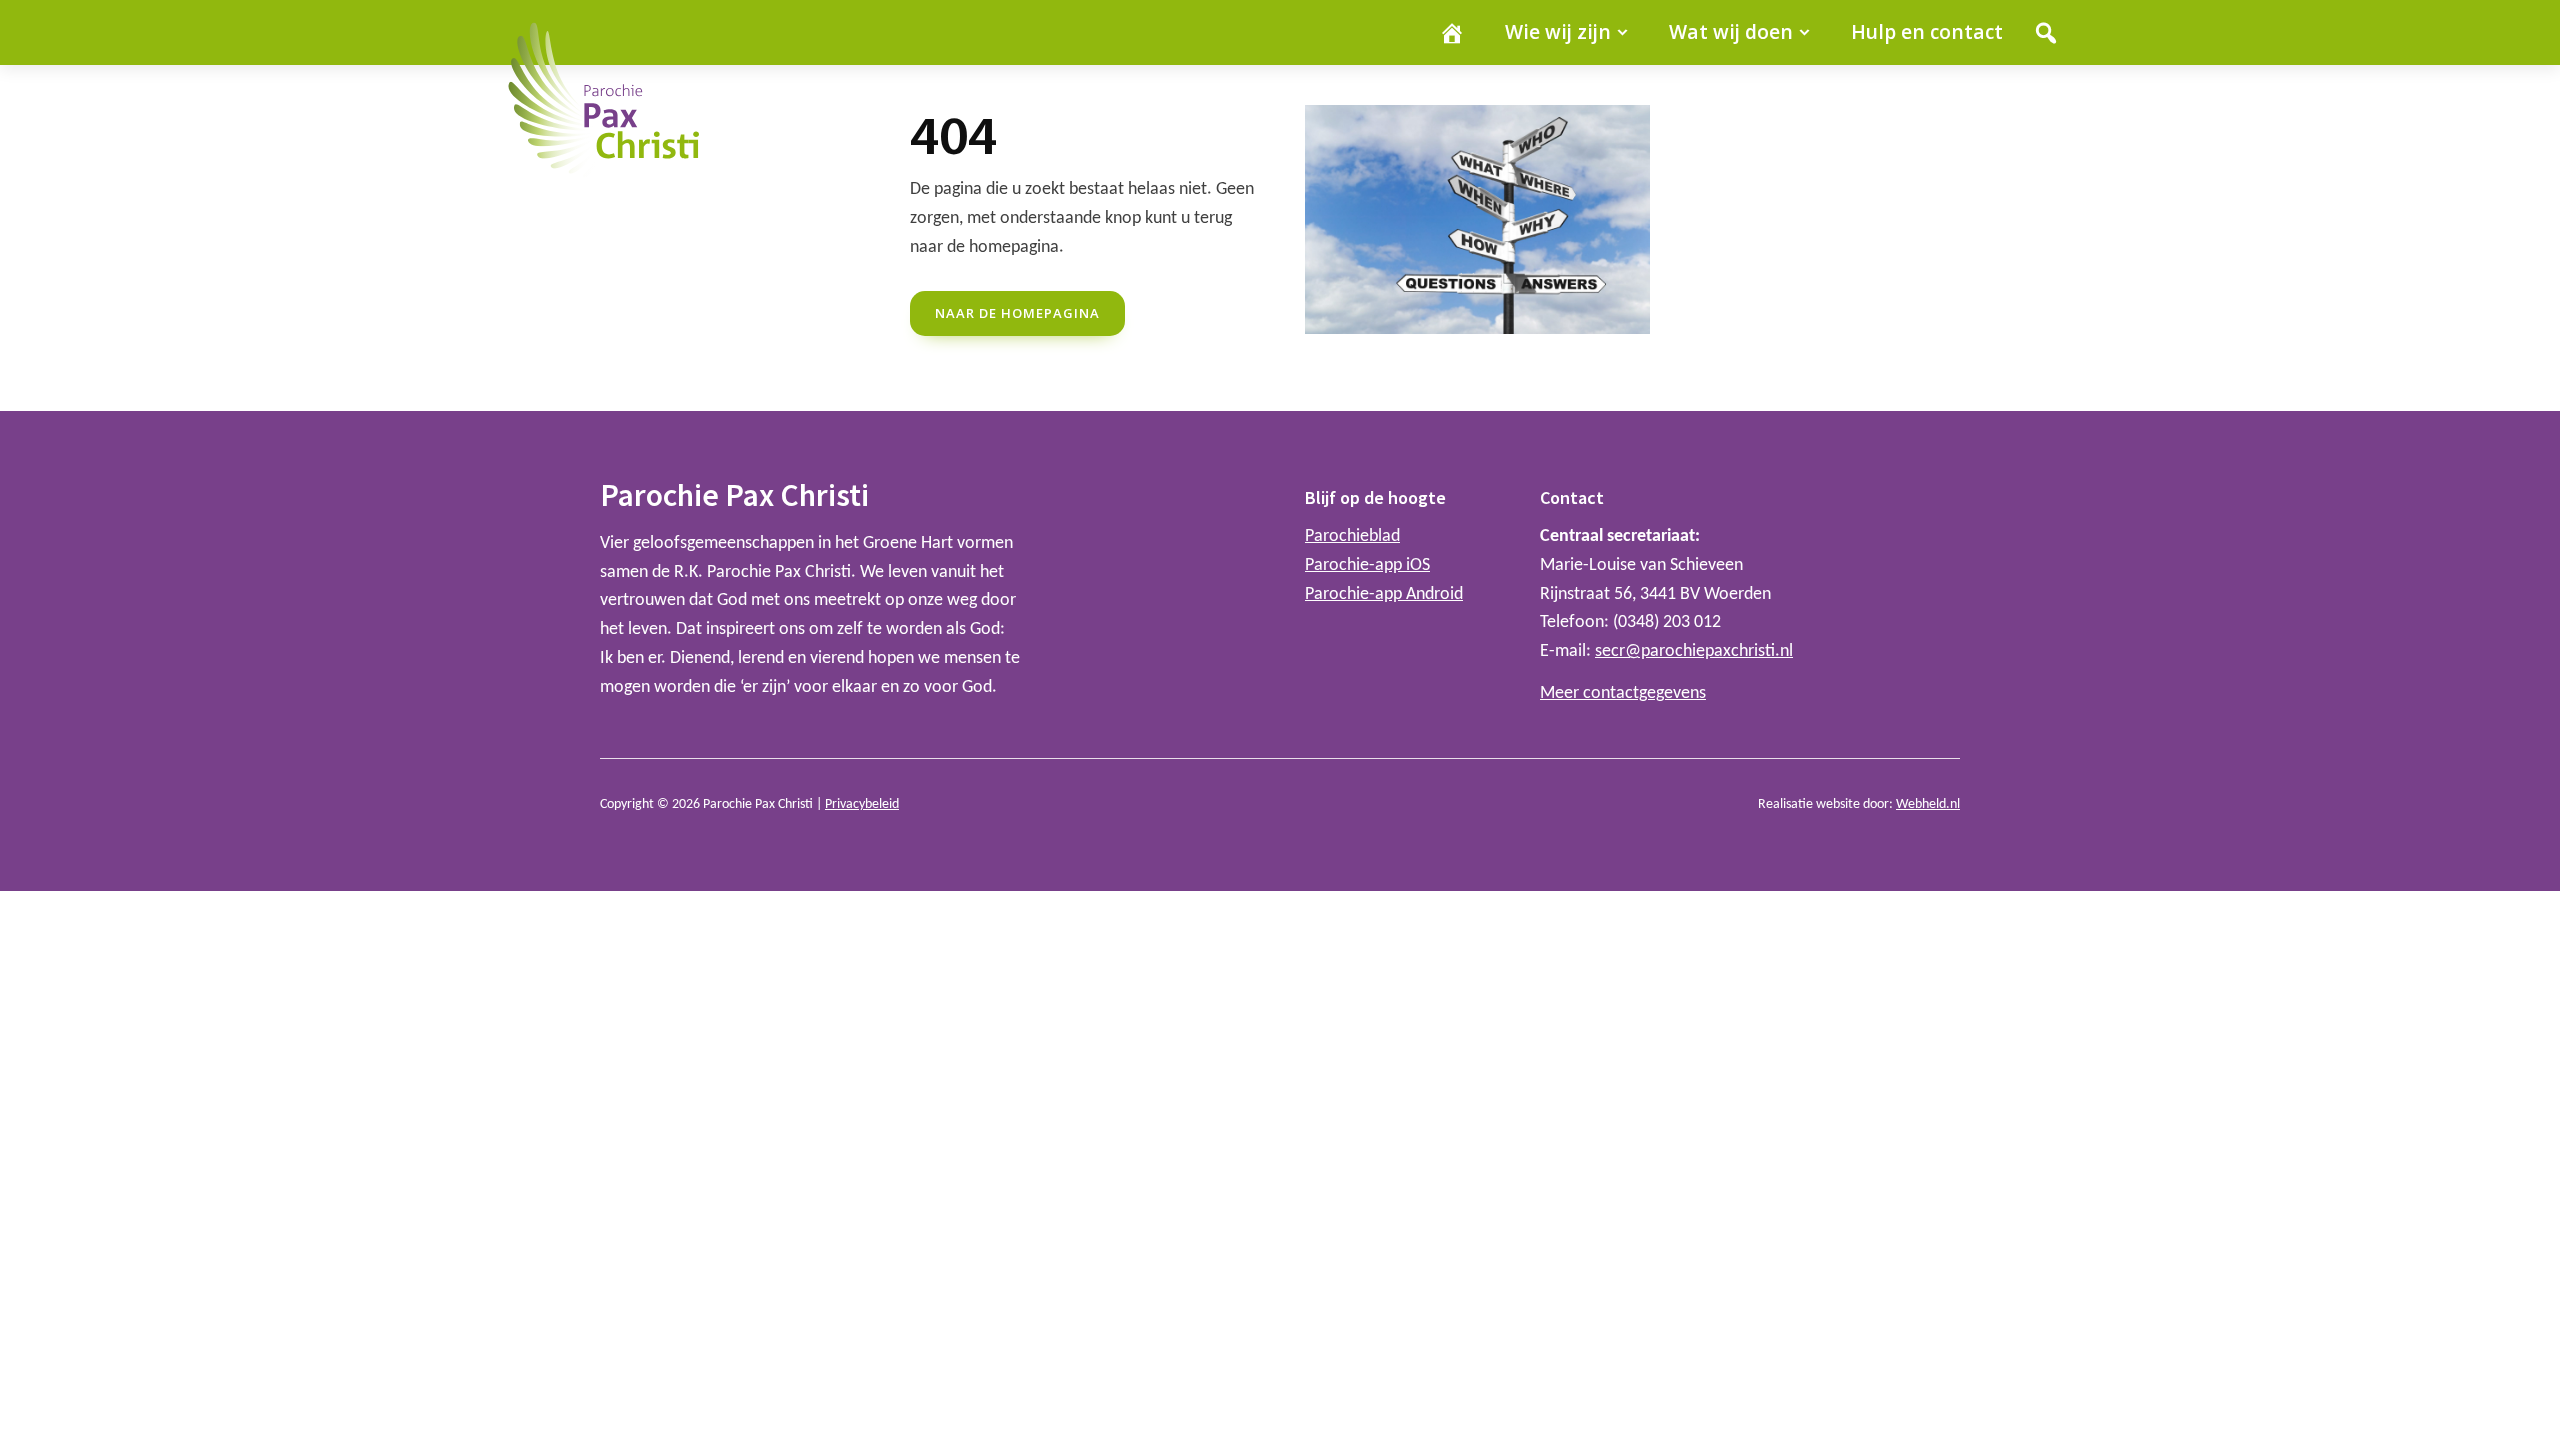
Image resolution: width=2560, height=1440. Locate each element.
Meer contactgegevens (1623, 693)
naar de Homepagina (1017, 313)
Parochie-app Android (1384, 594)
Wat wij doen (1731, 31)
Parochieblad (1352, 536)
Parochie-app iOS (1367, 565)
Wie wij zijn (1558, 31)
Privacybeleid (862, 804)
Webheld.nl (1928, 804)
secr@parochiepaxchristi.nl (1694, 651)
